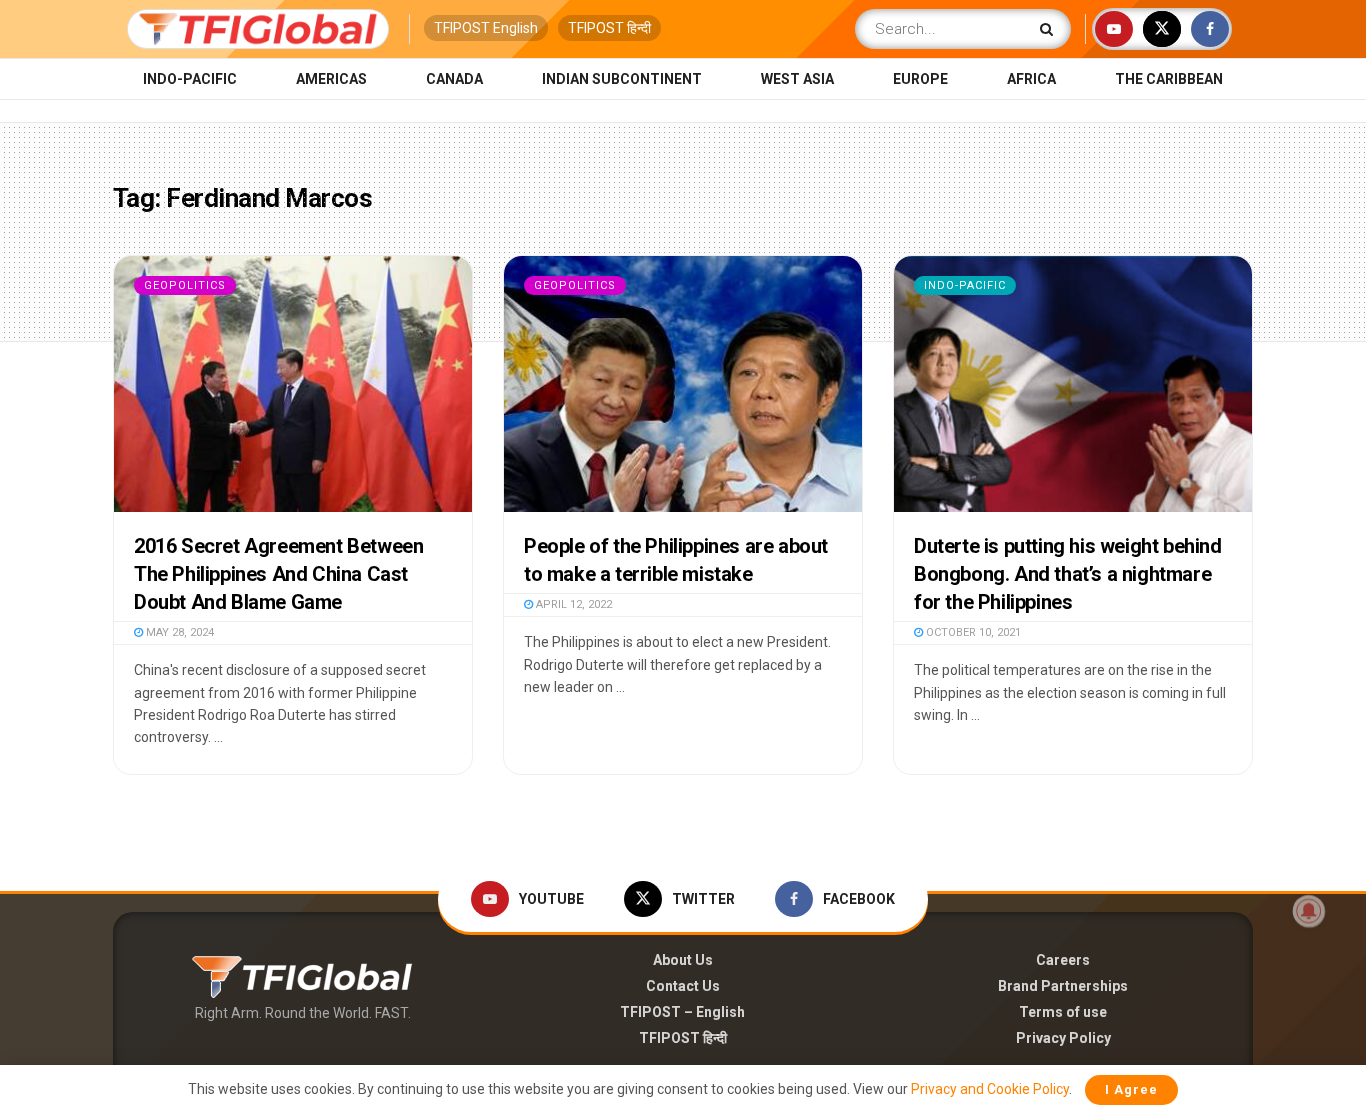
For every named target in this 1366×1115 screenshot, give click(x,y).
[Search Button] (1050, 29)
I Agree (1131, 1089)
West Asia (797, 79)
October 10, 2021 (972, 632)
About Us (683, 960)
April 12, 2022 (572, 604)
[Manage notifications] (1309, 911)
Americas (331, 79)
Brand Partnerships (1063, 986)
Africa (1031, 79)
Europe (920, 79)
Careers (1063, 960)
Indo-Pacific (190, 79)
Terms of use (1063, 1012)
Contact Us (683, 986)
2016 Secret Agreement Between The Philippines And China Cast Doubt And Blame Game (278, 574)
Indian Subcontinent (622, 79)
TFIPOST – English (682, 1012)
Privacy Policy (1063, 1038)
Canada (454, 79)
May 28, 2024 (178, 632)
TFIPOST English (486, 28)
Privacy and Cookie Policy (990, 1089)
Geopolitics (185, 285)
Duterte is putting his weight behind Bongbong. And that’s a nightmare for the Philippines (1068, 574)
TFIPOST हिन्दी (609, 28)
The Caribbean (1169, 79)
